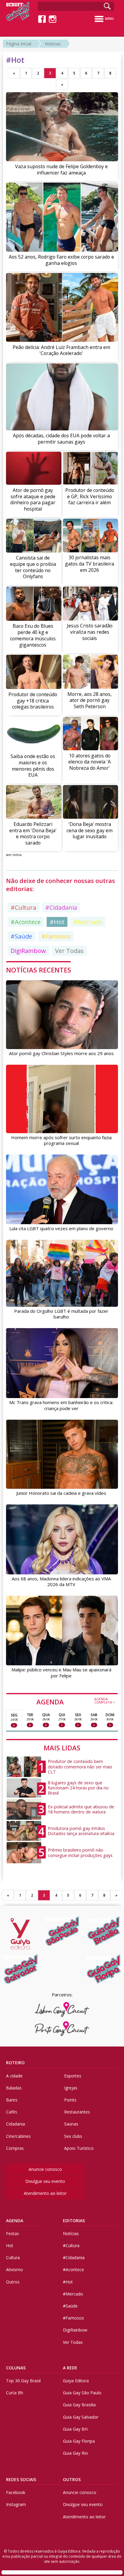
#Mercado (88, 922)
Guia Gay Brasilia (79, 2405)
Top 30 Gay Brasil (23, 2381)
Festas (12, 2233)
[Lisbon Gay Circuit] (62, 2009)
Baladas (14, 2088)
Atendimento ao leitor (45, 2193)
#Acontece (26, 922)
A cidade (14, 2076)
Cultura (13, 2257)
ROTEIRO (15, 2063)
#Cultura (23, 907)
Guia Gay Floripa (79, 2441)
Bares (12, 2100)
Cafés (12, 2112)
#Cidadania (61, 907)
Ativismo (14, 2270)
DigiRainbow (28, 951)
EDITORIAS (74, 2221)
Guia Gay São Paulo (82, 2393)
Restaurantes (77, 2112)
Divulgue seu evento (45, 2181)
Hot (10, 2245)
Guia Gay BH (75, 2429)
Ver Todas (69, 951)
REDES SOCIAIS (21, 2479)
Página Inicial (19, 44)
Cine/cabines (18, 2136)
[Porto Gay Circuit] (62, 2029)
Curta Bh (15, 2393)
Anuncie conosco (45, 2169)
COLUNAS (16, 2368)
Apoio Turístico (79, 2148)
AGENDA (76, 1701)
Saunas (71, 2124)
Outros (13, 2282)
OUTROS (72, 2479)
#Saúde (21, 936)
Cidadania (15, 2124)
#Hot (57, 922)
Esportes (73, 2076)
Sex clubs (73, 2136)
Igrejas (71, 2088)
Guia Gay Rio (75, 2453)
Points (70, 2100)
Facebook (16, 2492)
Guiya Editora (76, 2381)
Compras (15, 2148)
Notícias (53, 44)
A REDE (70, 2368)
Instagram (16, 2504)
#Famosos (56, 936)
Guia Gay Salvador (81, 2417)
